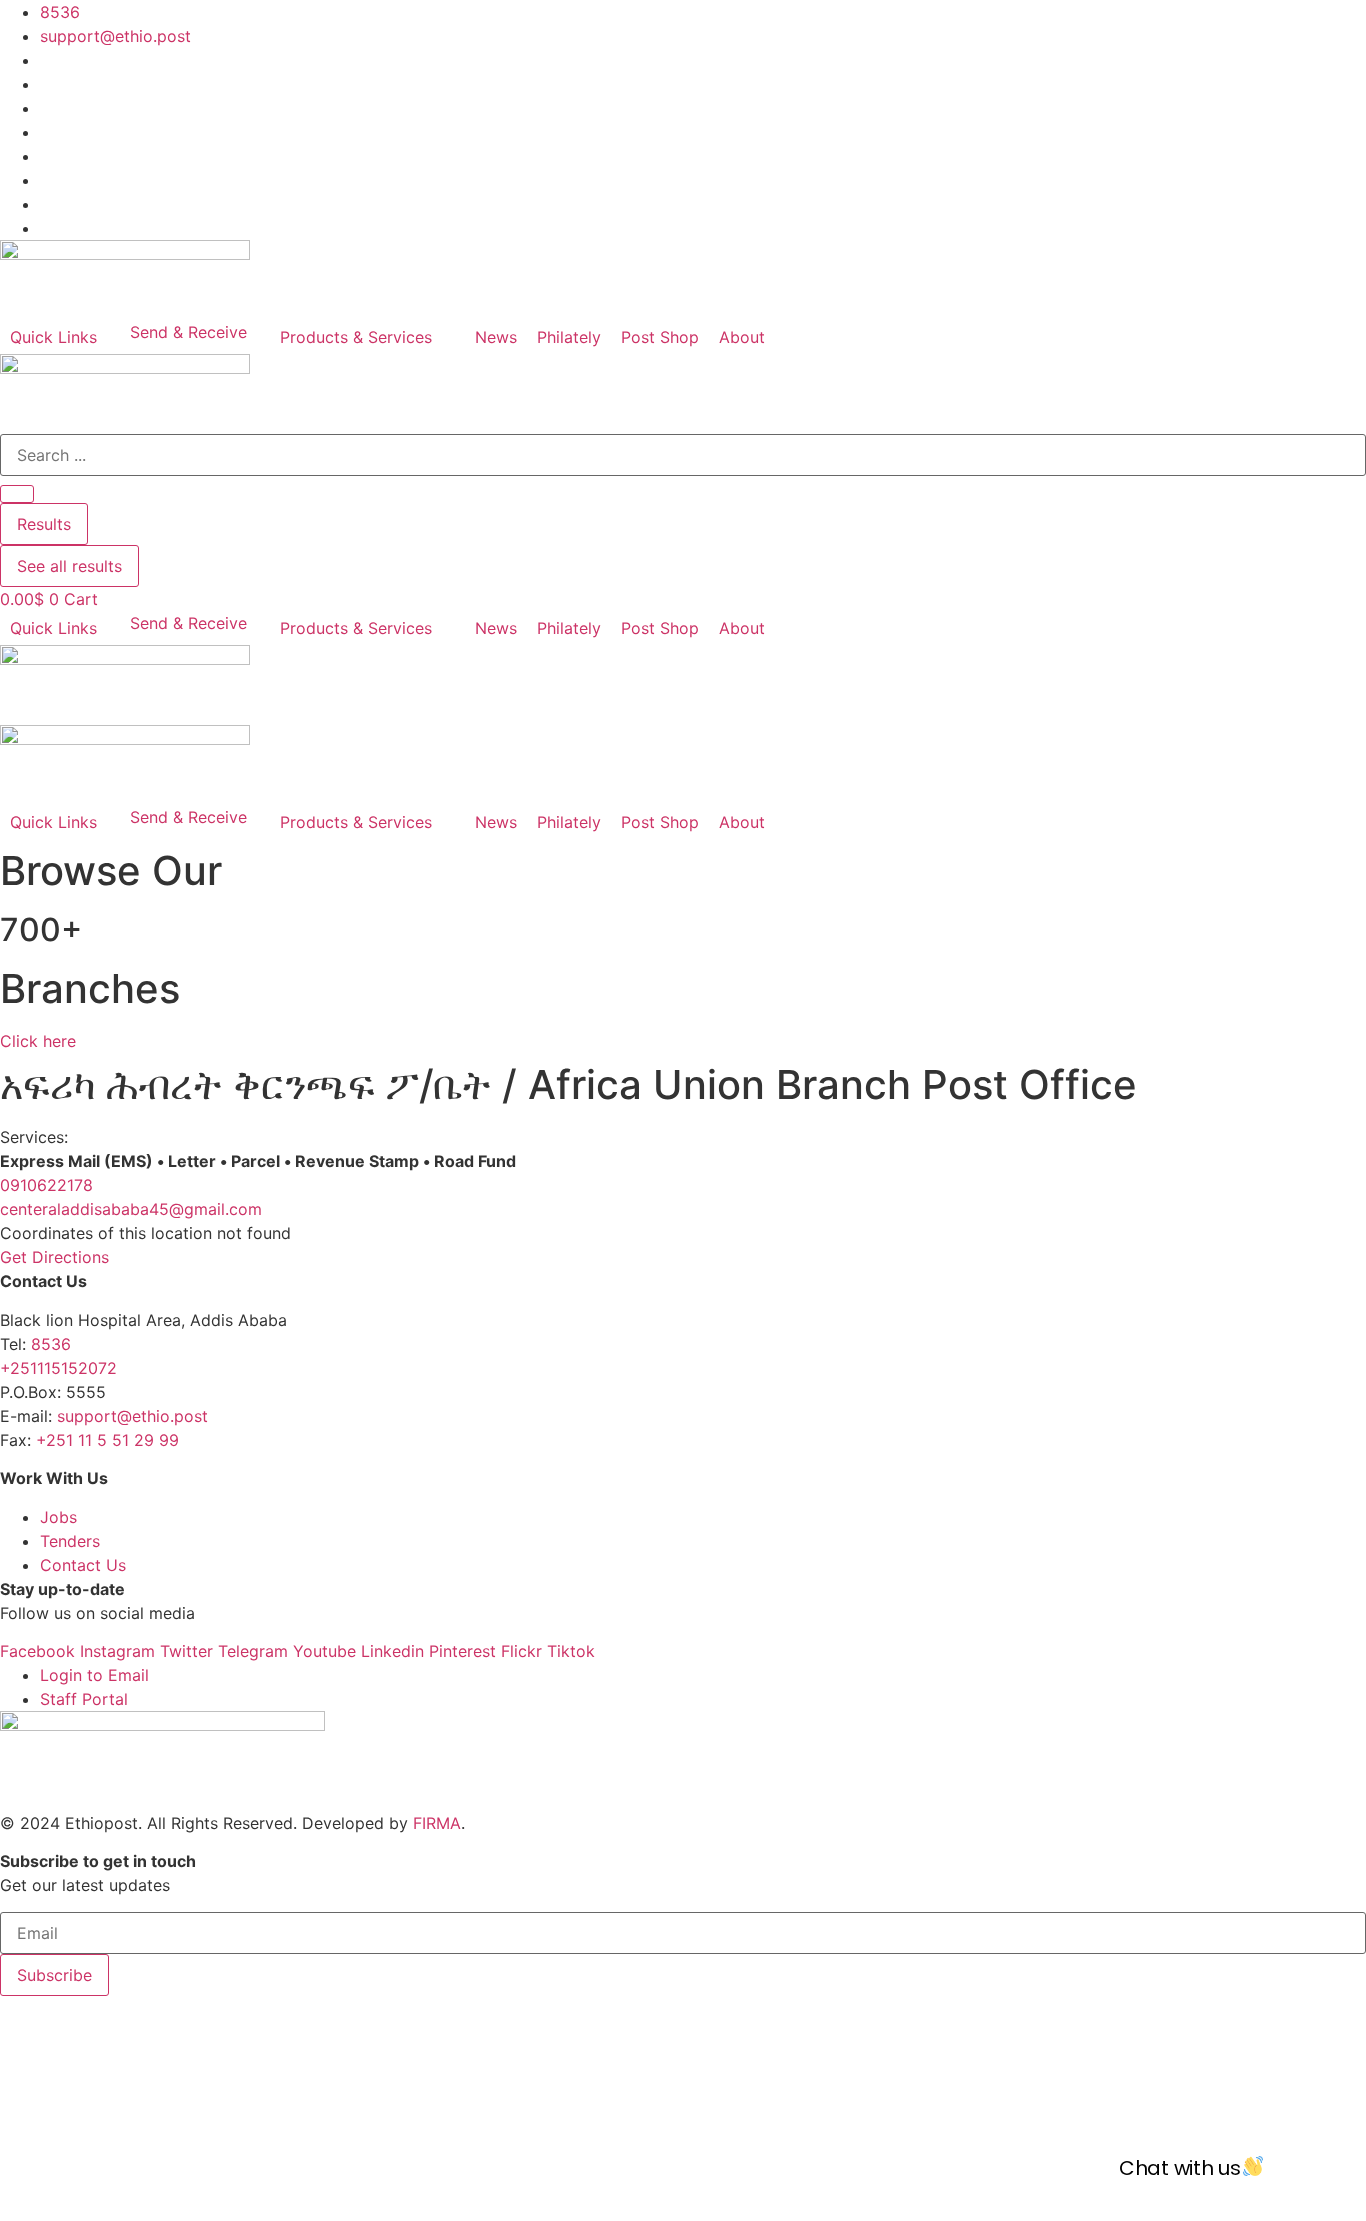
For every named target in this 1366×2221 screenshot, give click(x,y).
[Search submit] (17, 494)
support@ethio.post (132, 1416)
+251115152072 (58, 1368)
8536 (51, 1344)
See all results (69, 566)
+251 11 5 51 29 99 (107, 1440)
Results (44, 524)
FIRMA (437, 1823)
